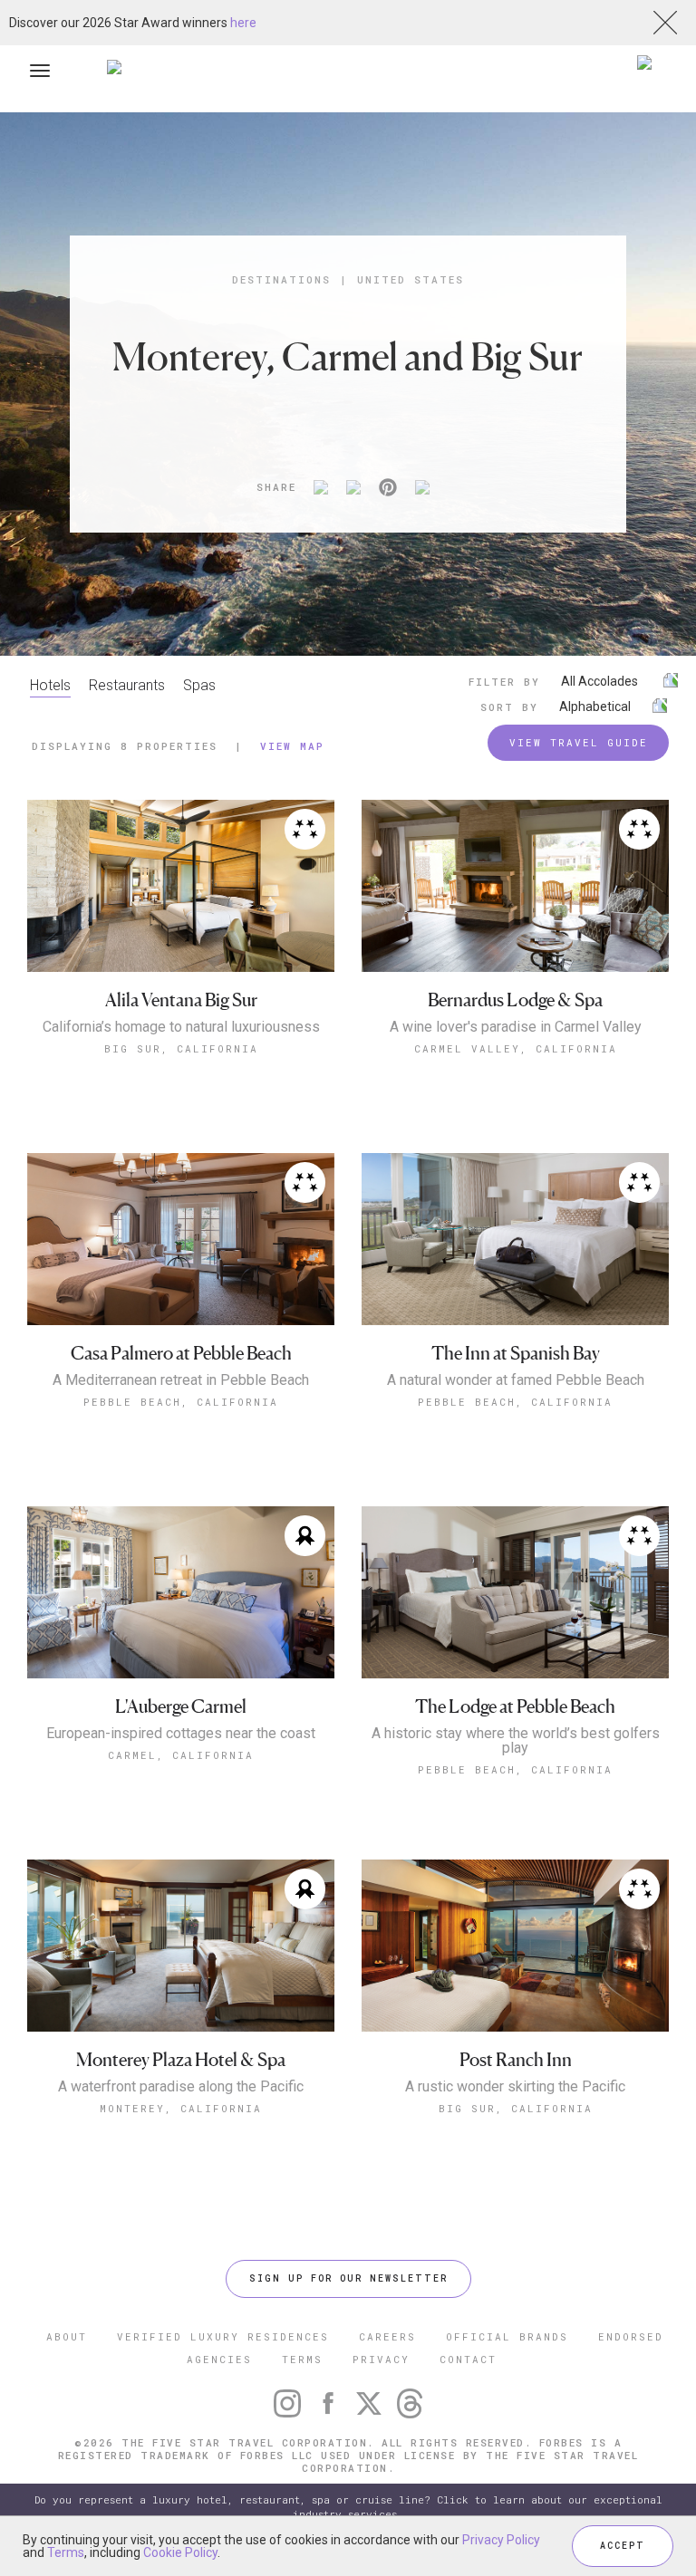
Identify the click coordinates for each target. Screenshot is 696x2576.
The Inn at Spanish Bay (516, 1354)
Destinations (281, 279)
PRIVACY (381, 2359)
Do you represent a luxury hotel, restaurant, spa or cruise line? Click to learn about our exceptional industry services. (348, 2507)
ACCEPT (623, 2546)
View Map (292, 746)
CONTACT (468, 2359)
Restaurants (127, 685)
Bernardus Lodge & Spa (515, 1000)
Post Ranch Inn (516, 2060)
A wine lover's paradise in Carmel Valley (516, 1027)
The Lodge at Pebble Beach (515, 1707)
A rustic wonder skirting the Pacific (515, 2087)
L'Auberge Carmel (181, 1707)
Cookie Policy (180, 2552)
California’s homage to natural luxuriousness (181, 1027)
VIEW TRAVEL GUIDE (579, 742)
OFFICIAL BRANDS (507, 2336)
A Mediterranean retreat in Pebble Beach (181, 1380)
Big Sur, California (181, 1048)
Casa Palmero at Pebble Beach (181, 1354)
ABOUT (67, 2336)
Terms (66, 2552)
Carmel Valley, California (516, 1048)
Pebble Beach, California (181, 1402)
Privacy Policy (501, 2540)
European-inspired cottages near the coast (181, 1734)
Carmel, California (181, 1755)
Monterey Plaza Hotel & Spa (181, 2060)
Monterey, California (181, 2108)
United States (411, 279)
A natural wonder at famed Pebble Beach (516, 1380)
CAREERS (387, 2336)
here (243, 23)
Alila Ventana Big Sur (181, 1000)
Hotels (50, 685)
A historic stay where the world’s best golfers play (516, 1741)
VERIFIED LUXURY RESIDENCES (223, 2336)
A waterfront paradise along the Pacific (181, 2087)
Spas (199, 685)
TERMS (302, 2359)
